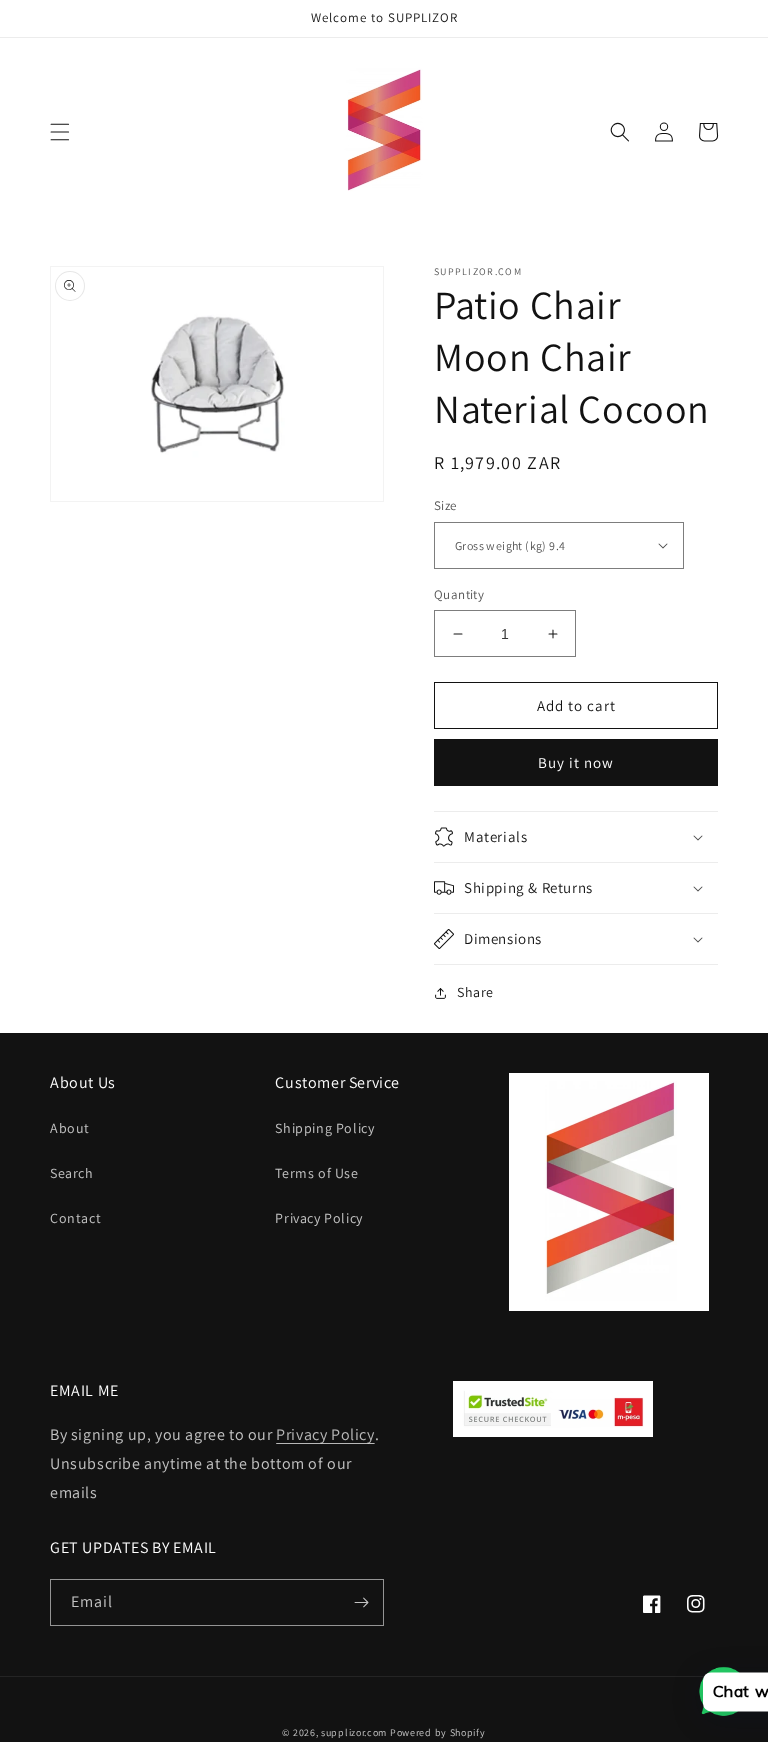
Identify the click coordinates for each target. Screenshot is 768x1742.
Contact (75, 1218)
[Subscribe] (361, 1602)
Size (445, 505)
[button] (60, 132)
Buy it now (576, 762)
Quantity (459, 594)
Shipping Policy (324, 1128)
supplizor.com (354, 1732)
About (70, 1128)
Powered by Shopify (438, 1732)
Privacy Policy (318, 1218)
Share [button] (475, 992)
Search (72, 1173)
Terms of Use (316, 1173)
